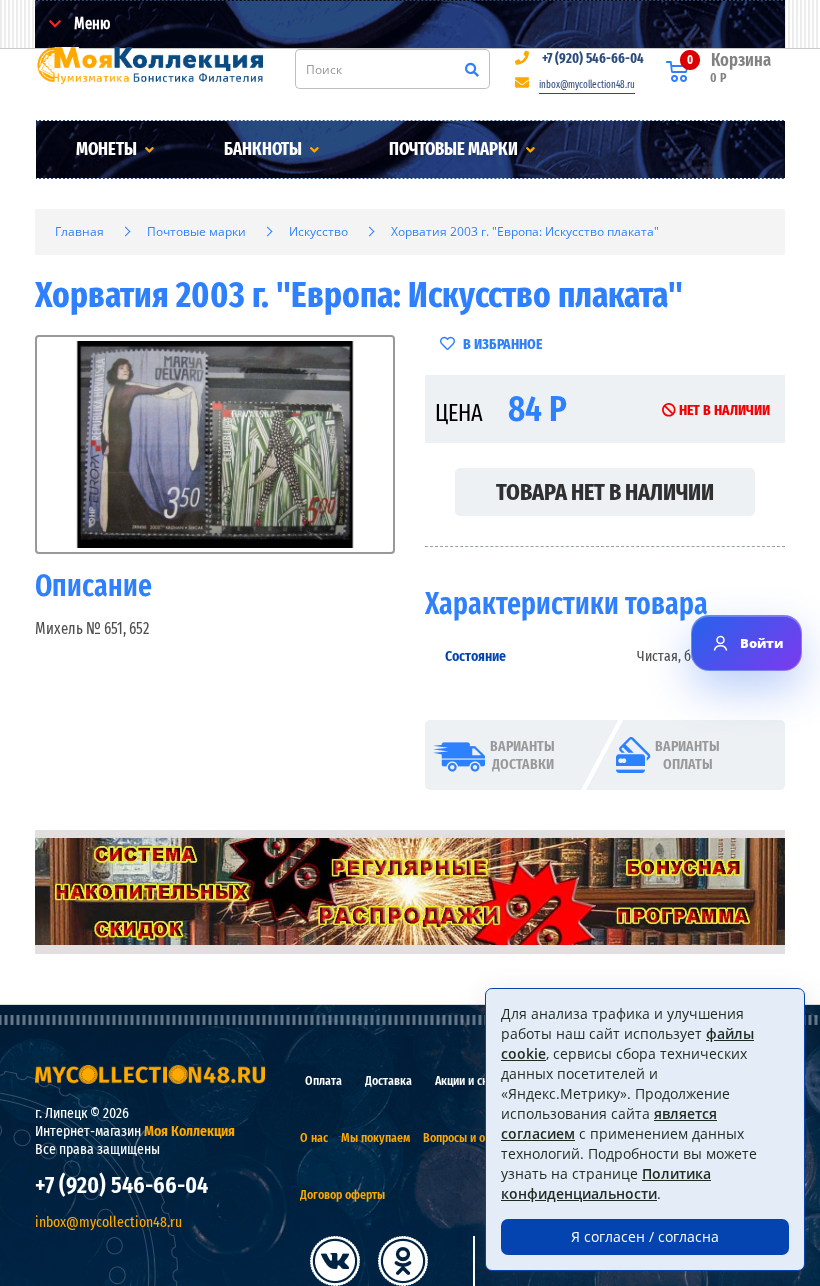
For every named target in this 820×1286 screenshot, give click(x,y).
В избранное (501, 344)
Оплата (323, 1080)
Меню (90, 23)
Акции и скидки (473, 1080)
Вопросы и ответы (469, 1137)
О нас (314, 1137)
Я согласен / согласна (645, 1236)
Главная (79, 231)
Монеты (108, 149)
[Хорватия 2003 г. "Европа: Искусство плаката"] (215, 444)
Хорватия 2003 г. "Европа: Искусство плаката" (525, 231)
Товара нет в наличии (605, 492)
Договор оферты (342, 1194)
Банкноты (264, 149)
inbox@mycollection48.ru (587, 85)
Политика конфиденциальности (606, 1183)
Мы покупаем (375, 1137)
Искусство (318, 231)
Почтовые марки (455, 149)
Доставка (388, 1080)
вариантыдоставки (522, 755)
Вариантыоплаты (687, 755)
